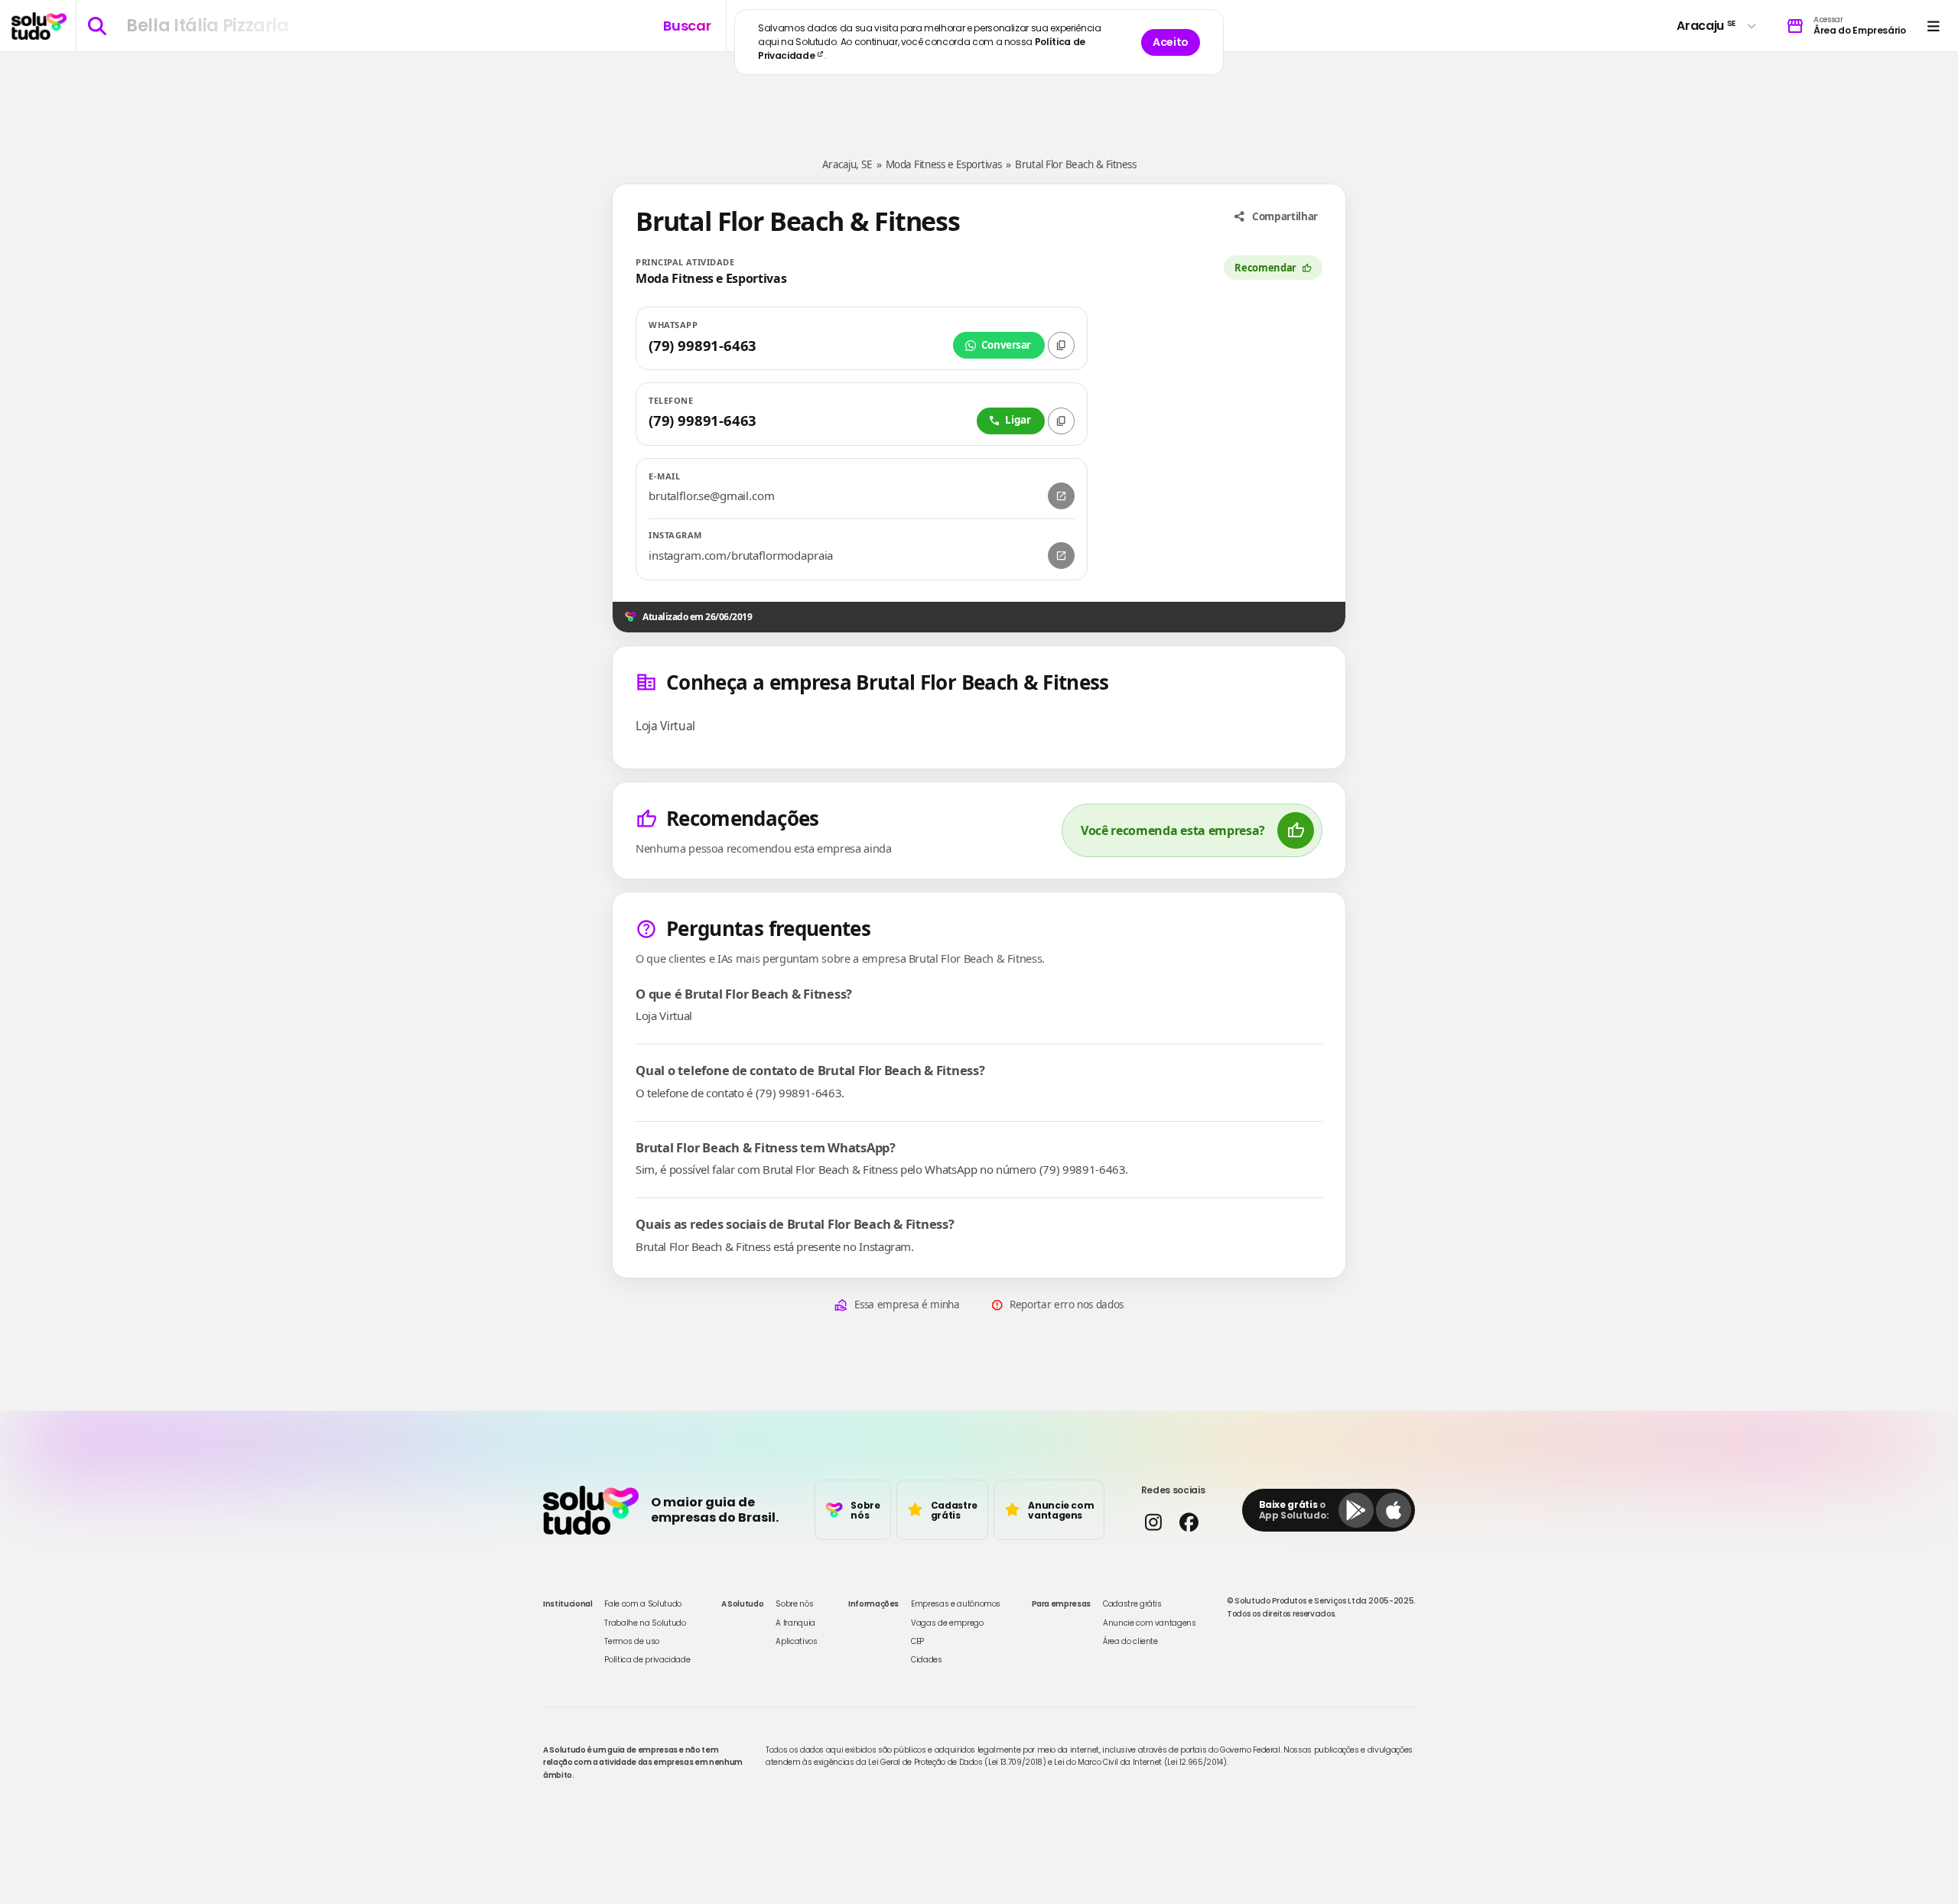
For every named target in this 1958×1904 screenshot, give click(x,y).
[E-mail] (1061, 496)
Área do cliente (1130, 1641)
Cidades (927, 1660)
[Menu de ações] (1933, 26)
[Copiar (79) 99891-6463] (1061, 345)
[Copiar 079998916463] (1061, 421)
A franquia (795, 1623)
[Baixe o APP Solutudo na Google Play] (1356, 1510)
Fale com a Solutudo (642, 1604)
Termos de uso (631, 1641)
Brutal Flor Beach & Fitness (1075, 164)
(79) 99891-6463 (703, 345)
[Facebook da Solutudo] (1189, 1522)
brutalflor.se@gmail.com (712, 496)
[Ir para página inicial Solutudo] (39, 26)
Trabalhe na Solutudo (645, 1623)
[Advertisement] (979, 98)
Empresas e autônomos (956, 1604)
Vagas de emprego (947, 1623)
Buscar (687, 26)
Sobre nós (794, 1604)
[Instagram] (1061, 556)
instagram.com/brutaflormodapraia (741, 556)
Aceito (1171, 42)
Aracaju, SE (847, 164)
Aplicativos (796, 1641)
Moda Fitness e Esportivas (944, 164)
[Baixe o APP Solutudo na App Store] (1394, 1510)
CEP (917, 1641)
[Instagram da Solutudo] (1153, 1522)
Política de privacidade (647, 1660)
